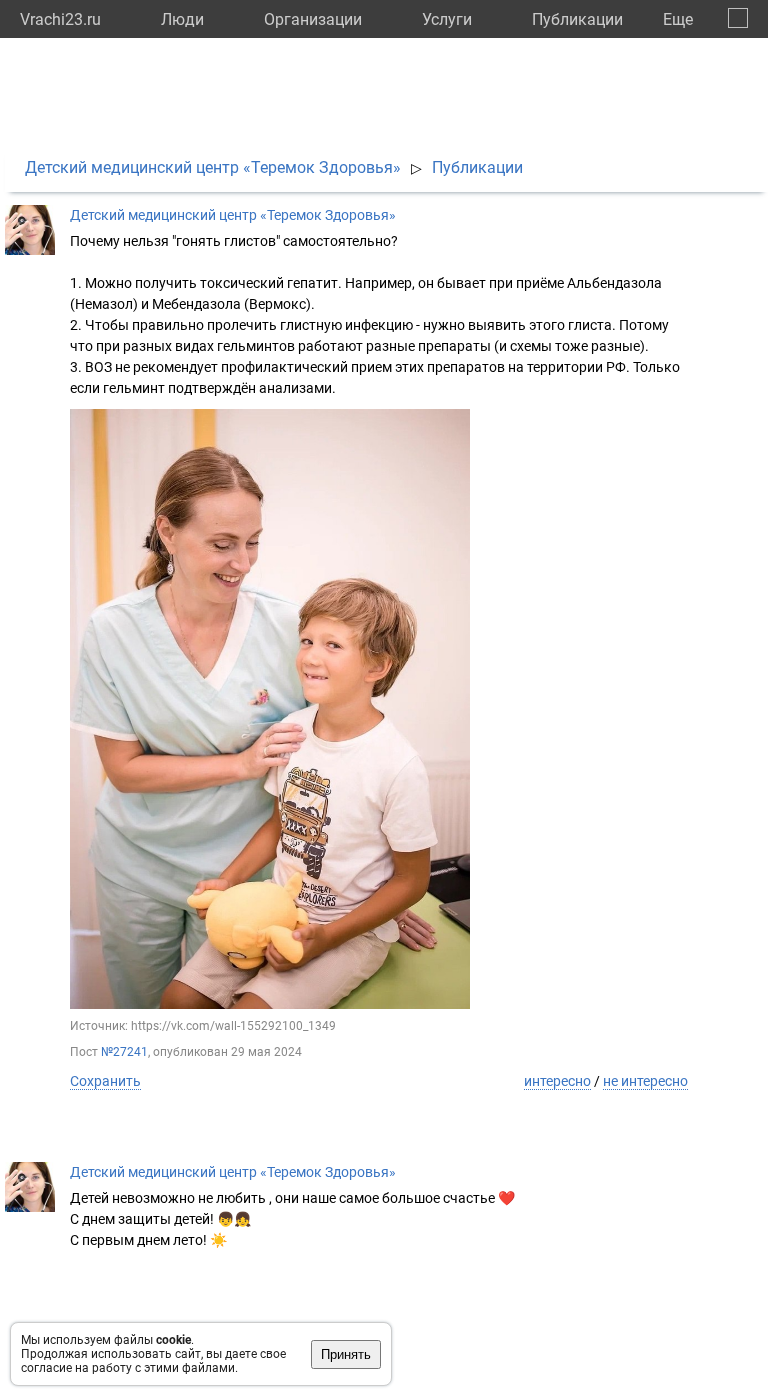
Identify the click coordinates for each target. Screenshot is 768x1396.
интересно (557, 1081)
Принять (346, 1354)
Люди (182, 19)
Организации (313, 19)
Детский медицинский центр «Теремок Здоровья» (213, 167)
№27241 (124, 1052)
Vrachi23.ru (60, 19)
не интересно (645, 1081)
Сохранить (105, 1081)
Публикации (577, 19)
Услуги (447, 19)
